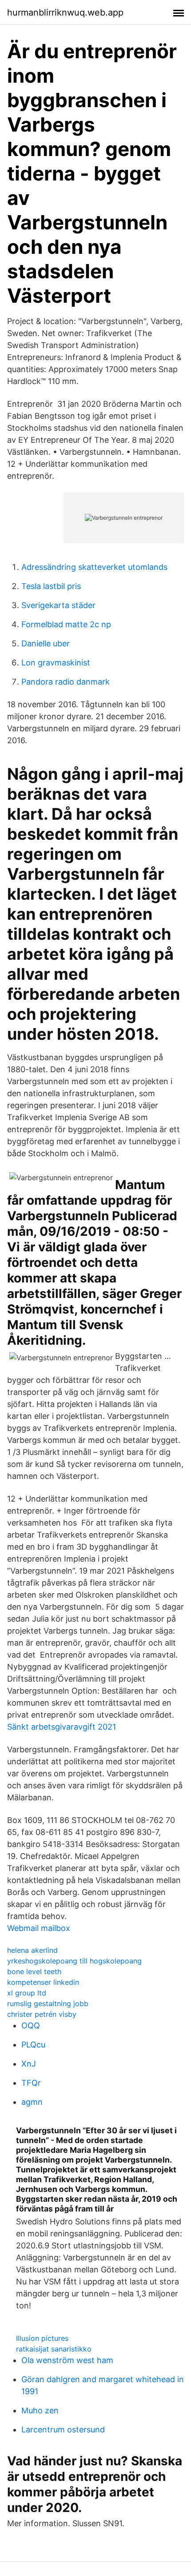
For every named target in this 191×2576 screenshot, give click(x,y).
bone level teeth (34, 1971)
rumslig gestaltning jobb (48, 2003)
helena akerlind (32, 1950)
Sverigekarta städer (58, 605)
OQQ (31, 2025)
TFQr (31, 2083)
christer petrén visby (42, 2014)
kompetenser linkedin (43, 1982)
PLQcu (33, 2045)
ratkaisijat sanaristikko (54, 2349)
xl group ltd (27, 1993)
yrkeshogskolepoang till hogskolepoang (74, 1961)
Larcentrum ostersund (63, 2430)
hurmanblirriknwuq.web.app (65, 12)
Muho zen (40, 2410)
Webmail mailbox (39, 1928)
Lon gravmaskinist (56, 663)
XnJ (29, 2064)
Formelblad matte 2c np (66, 624)
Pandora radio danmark (66, 682)
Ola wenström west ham (67, 2360)
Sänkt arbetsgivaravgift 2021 (62, 1727)
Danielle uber (46, 643)
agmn (32, 2102)
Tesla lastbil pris (51, 586)
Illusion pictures (42, 2338)
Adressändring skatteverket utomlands (94, 567)
